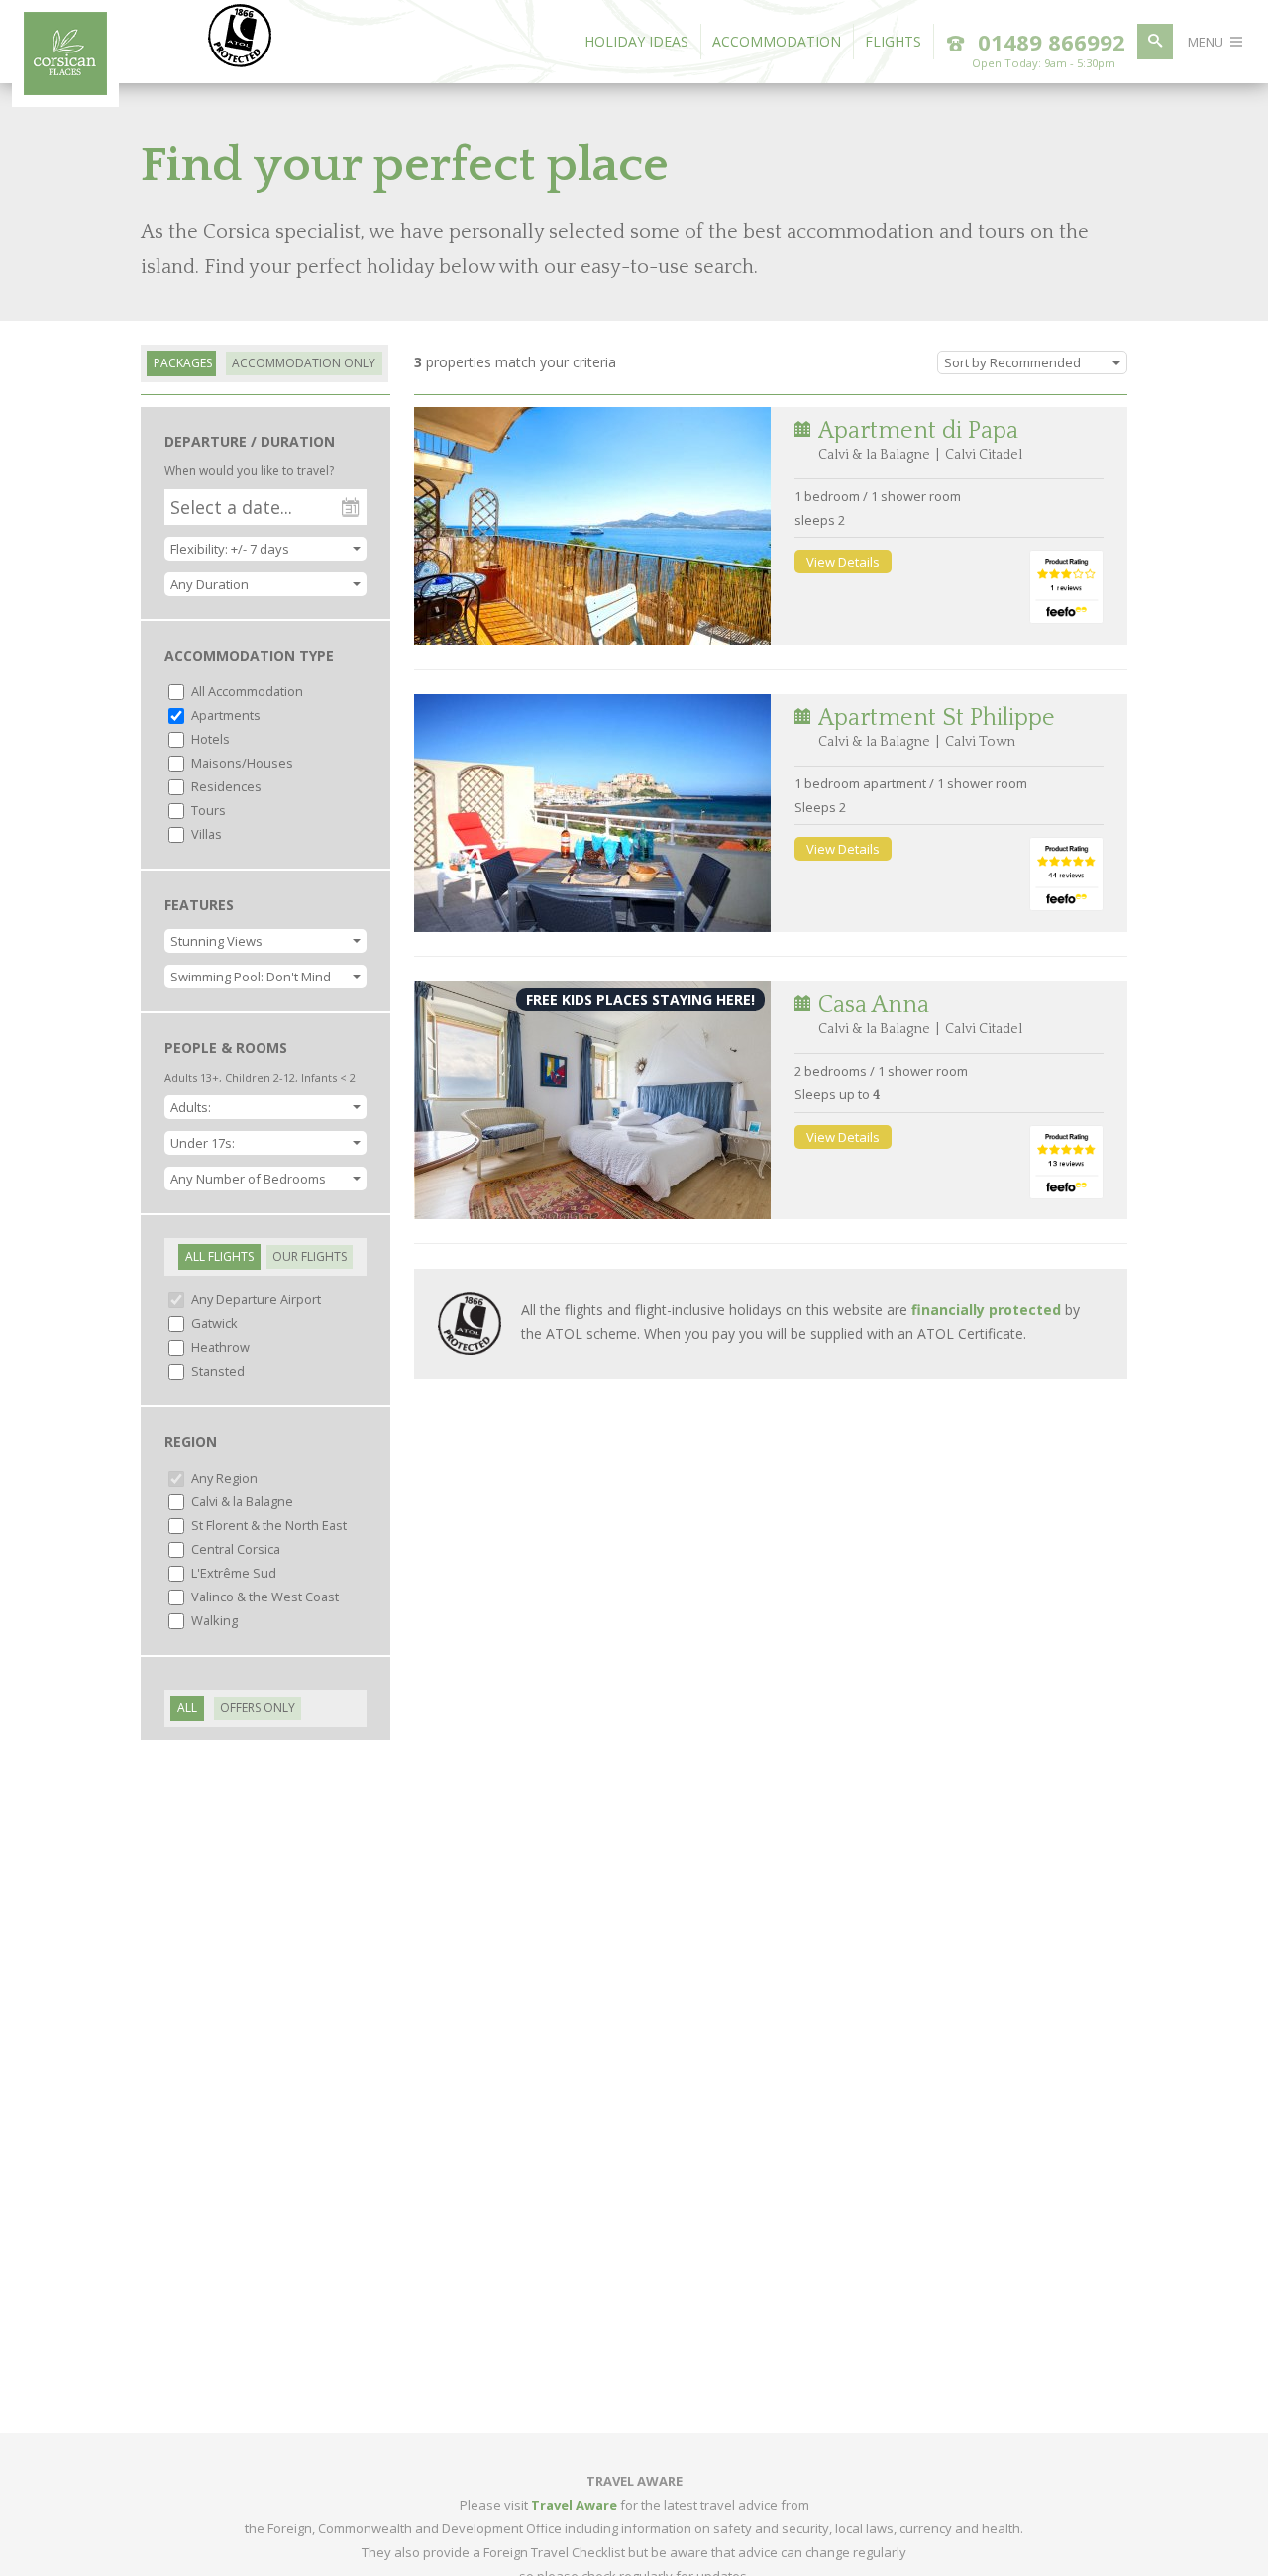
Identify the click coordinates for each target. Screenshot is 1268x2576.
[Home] (65, 89)
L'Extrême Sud (232, 1573)
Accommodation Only (304, 363)
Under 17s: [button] (203, 1143)
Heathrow (219, 1347)
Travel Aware (574, 2505)
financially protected (986, 1310)
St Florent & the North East (267, 1525)
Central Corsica (234, 1549)
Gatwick (213, 1323)
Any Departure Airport (255, 1299)
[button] (265, 584)
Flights (893, 41)
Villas (205, 834)
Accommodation (777, 41)
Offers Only (258, 1708)
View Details (843, 562)
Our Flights (310, 1256)
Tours (207, 810)
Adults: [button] (191, 1107)
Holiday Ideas (636, 41)
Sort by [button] (1012, 362)
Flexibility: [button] (230, 549)
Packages (183, 363)
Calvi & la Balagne (241, 1501)
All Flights (219, 1256)
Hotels (209, 739)
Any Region (223, 1478)
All (187, 1708)
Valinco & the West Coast (264, 1597)
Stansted (216, 1371)
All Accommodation (246, 691)
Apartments (224, 715)
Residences (225, 786)
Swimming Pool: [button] (251, 977)
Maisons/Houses (241, 763)
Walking (213, 1620)
